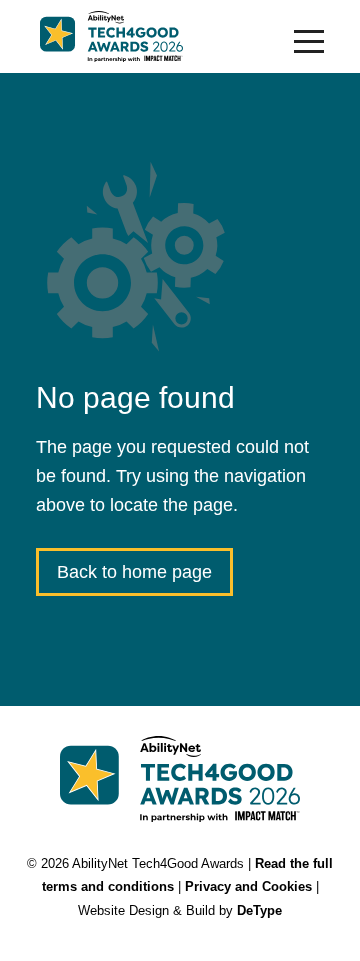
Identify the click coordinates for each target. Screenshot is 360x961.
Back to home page (134, 572)
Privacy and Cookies (248, 886)
